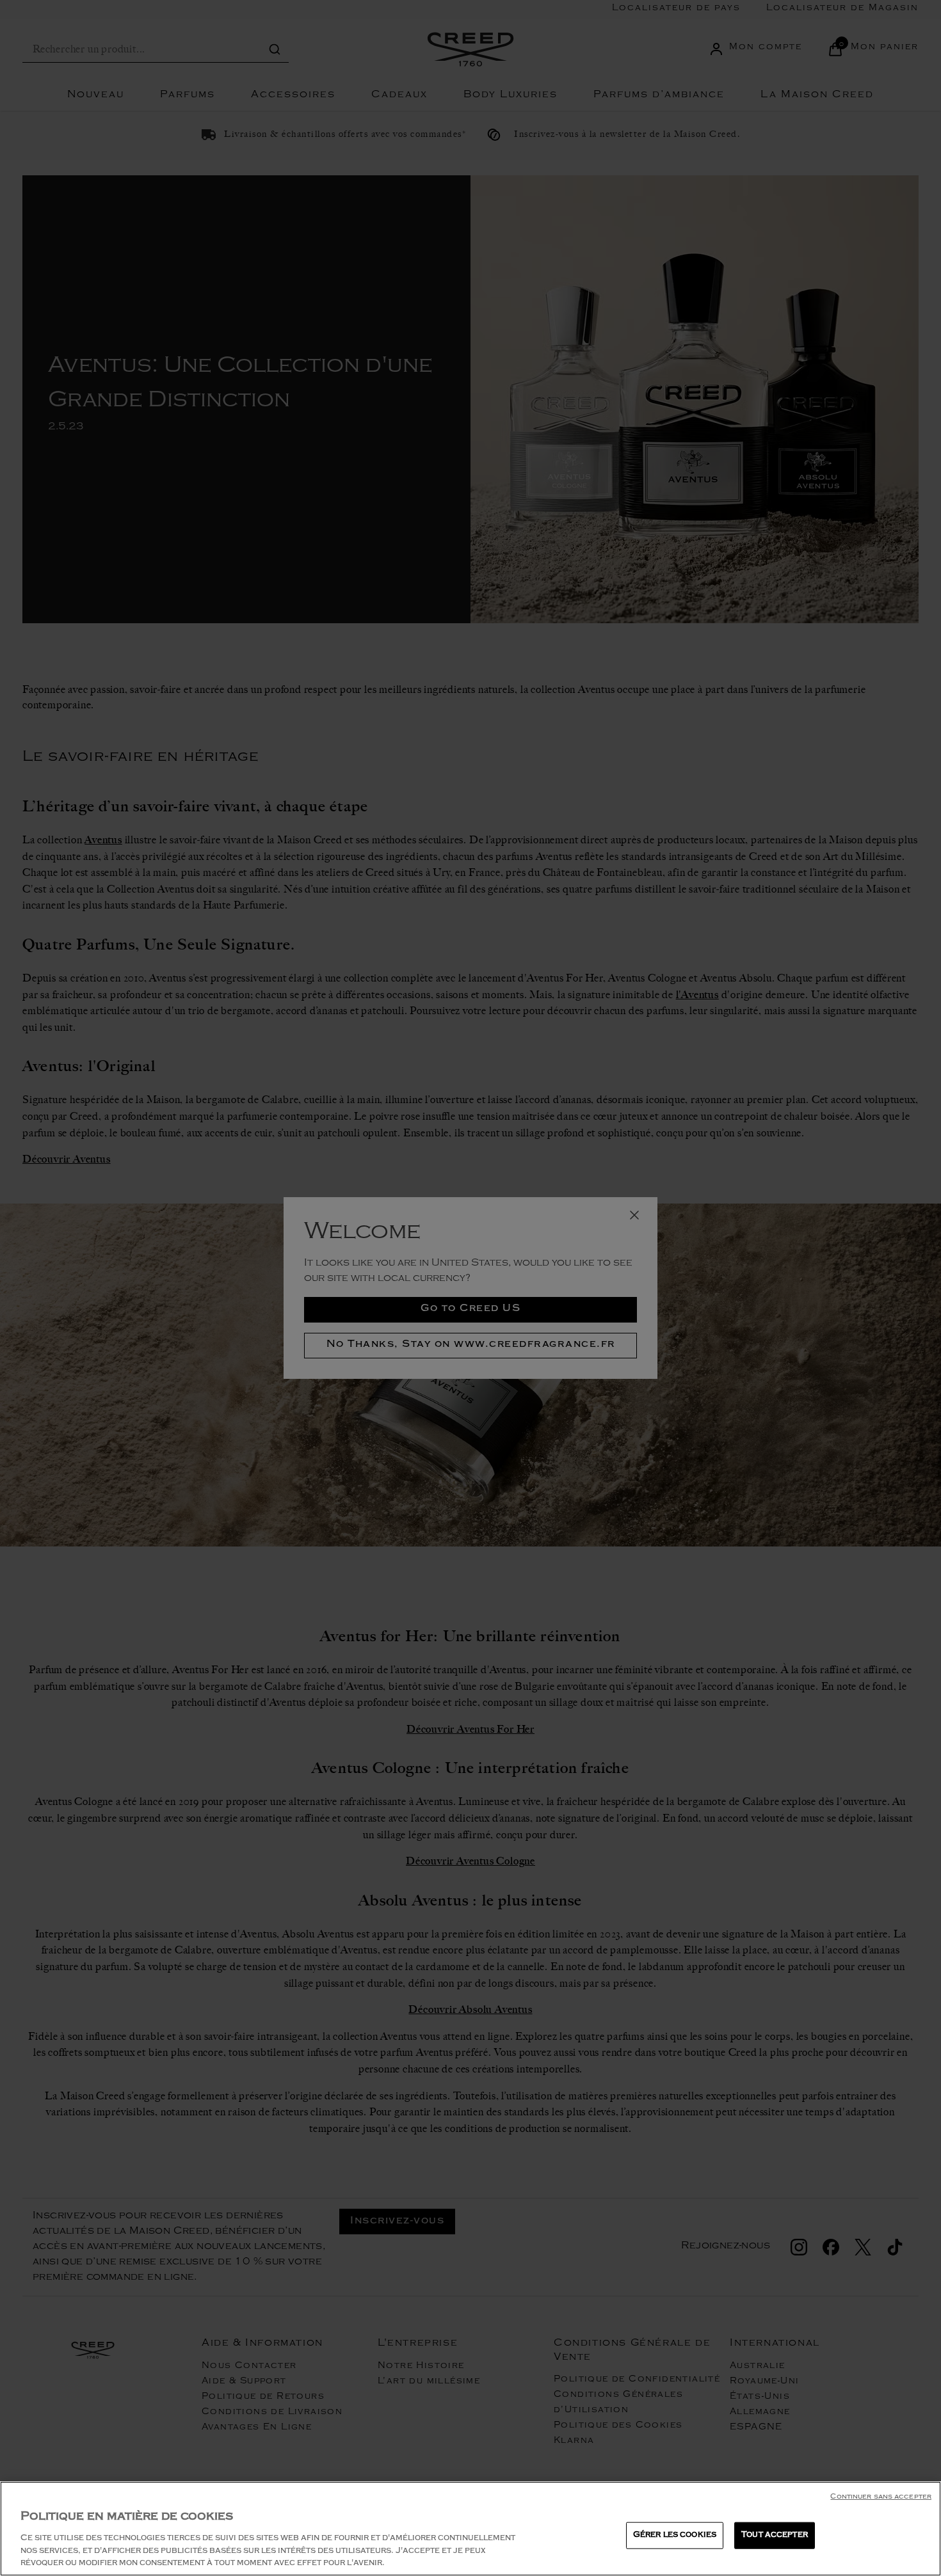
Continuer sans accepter (881, 2498)
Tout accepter (775, 2535)
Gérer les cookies (675, 2535)
